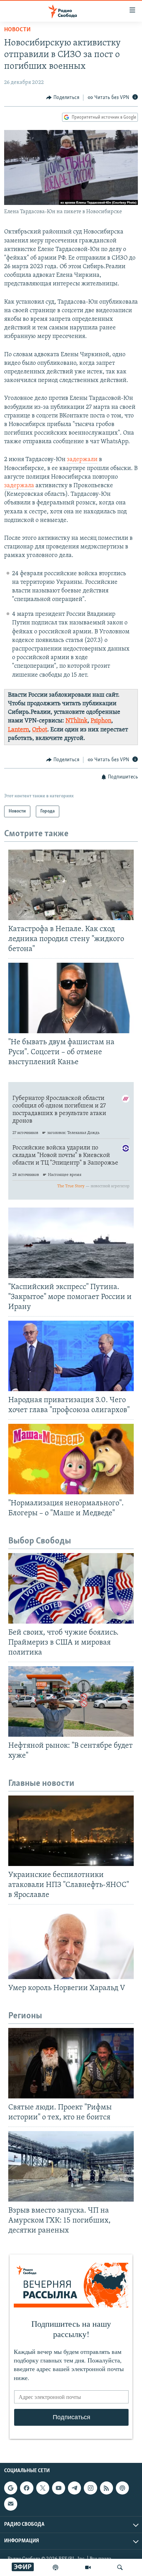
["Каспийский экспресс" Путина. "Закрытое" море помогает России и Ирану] (71, 1243)
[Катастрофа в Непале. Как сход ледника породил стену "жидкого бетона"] (71, 885)
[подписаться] (11, 2504)
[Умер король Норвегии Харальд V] (71, 1944)
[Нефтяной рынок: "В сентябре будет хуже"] (71, 1701)
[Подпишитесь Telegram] (74, 2488)
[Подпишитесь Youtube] (59, 2488)
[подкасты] (55, 2567)
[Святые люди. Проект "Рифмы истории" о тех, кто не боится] (71, 2063)
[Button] (63, 98)
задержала (19, 486)
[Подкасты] (122, 2488)
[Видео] (88, 2567)
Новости (17, 30)
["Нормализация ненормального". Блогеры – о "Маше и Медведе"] (71, 1459)
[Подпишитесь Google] (11, 2488)
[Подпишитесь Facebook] (27, 2488)
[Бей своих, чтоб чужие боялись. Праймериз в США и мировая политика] (71, 1588)
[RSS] (106, 2488)
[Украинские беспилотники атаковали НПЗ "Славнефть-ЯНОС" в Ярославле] (71, 1831)
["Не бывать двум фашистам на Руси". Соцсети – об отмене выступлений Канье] (71, 998)
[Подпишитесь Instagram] (90, 2488)
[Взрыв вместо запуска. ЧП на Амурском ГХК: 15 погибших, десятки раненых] (71, 2166)
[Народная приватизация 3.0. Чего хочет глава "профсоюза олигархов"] (71, 1356)
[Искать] (120, 2567)
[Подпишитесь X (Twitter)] (43, 2488)
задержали (82, 460)
